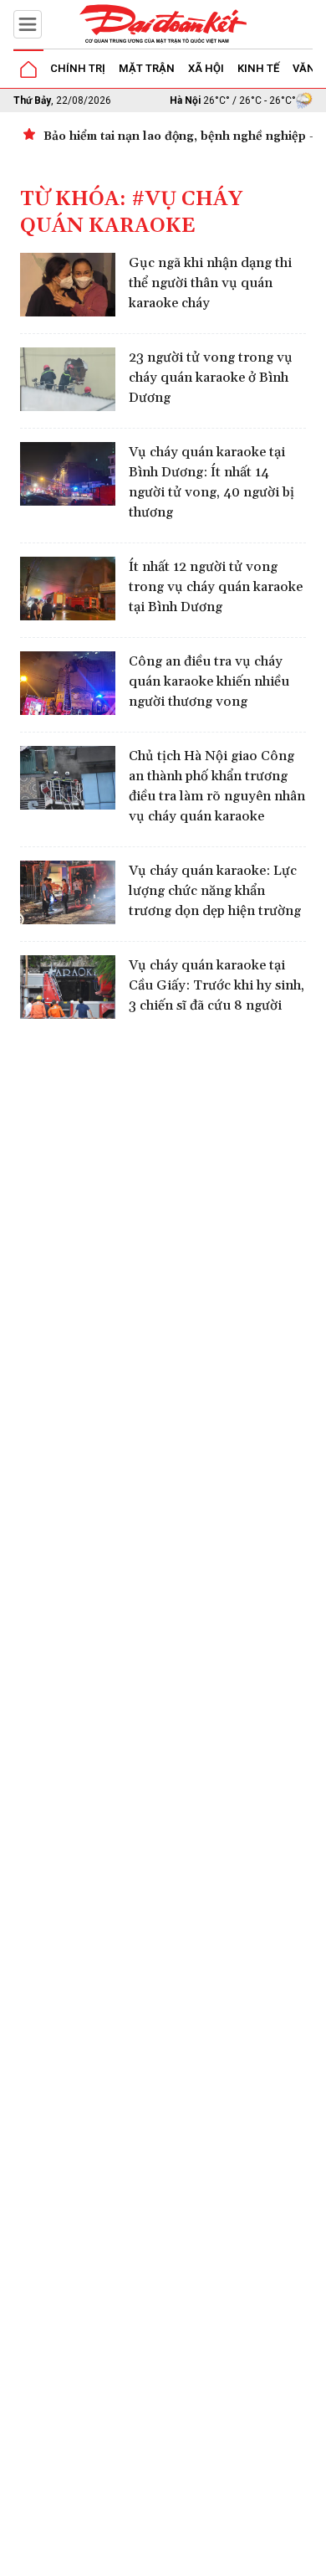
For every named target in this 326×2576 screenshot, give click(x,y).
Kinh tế (258, 68)
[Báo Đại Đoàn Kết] (163, 24)
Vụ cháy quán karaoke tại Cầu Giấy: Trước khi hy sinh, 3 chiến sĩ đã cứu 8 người (216, 985)
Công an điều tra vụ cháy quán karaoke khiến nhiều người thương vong (209, 681)
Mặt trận (147, 68)
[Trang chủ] (28, 69)
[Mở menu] (28, 24)
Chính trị (78, 68)
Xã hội (206, 68)
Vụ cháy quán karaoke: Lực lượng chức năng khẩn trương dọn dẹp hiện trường (215, 891)
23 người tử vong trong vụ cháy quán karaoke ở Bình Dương (211, 378)
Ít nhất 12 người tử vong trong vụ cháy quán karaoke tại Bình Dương (216, 587)
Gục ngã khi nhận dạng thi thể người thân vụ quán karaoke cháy (210, 283)
